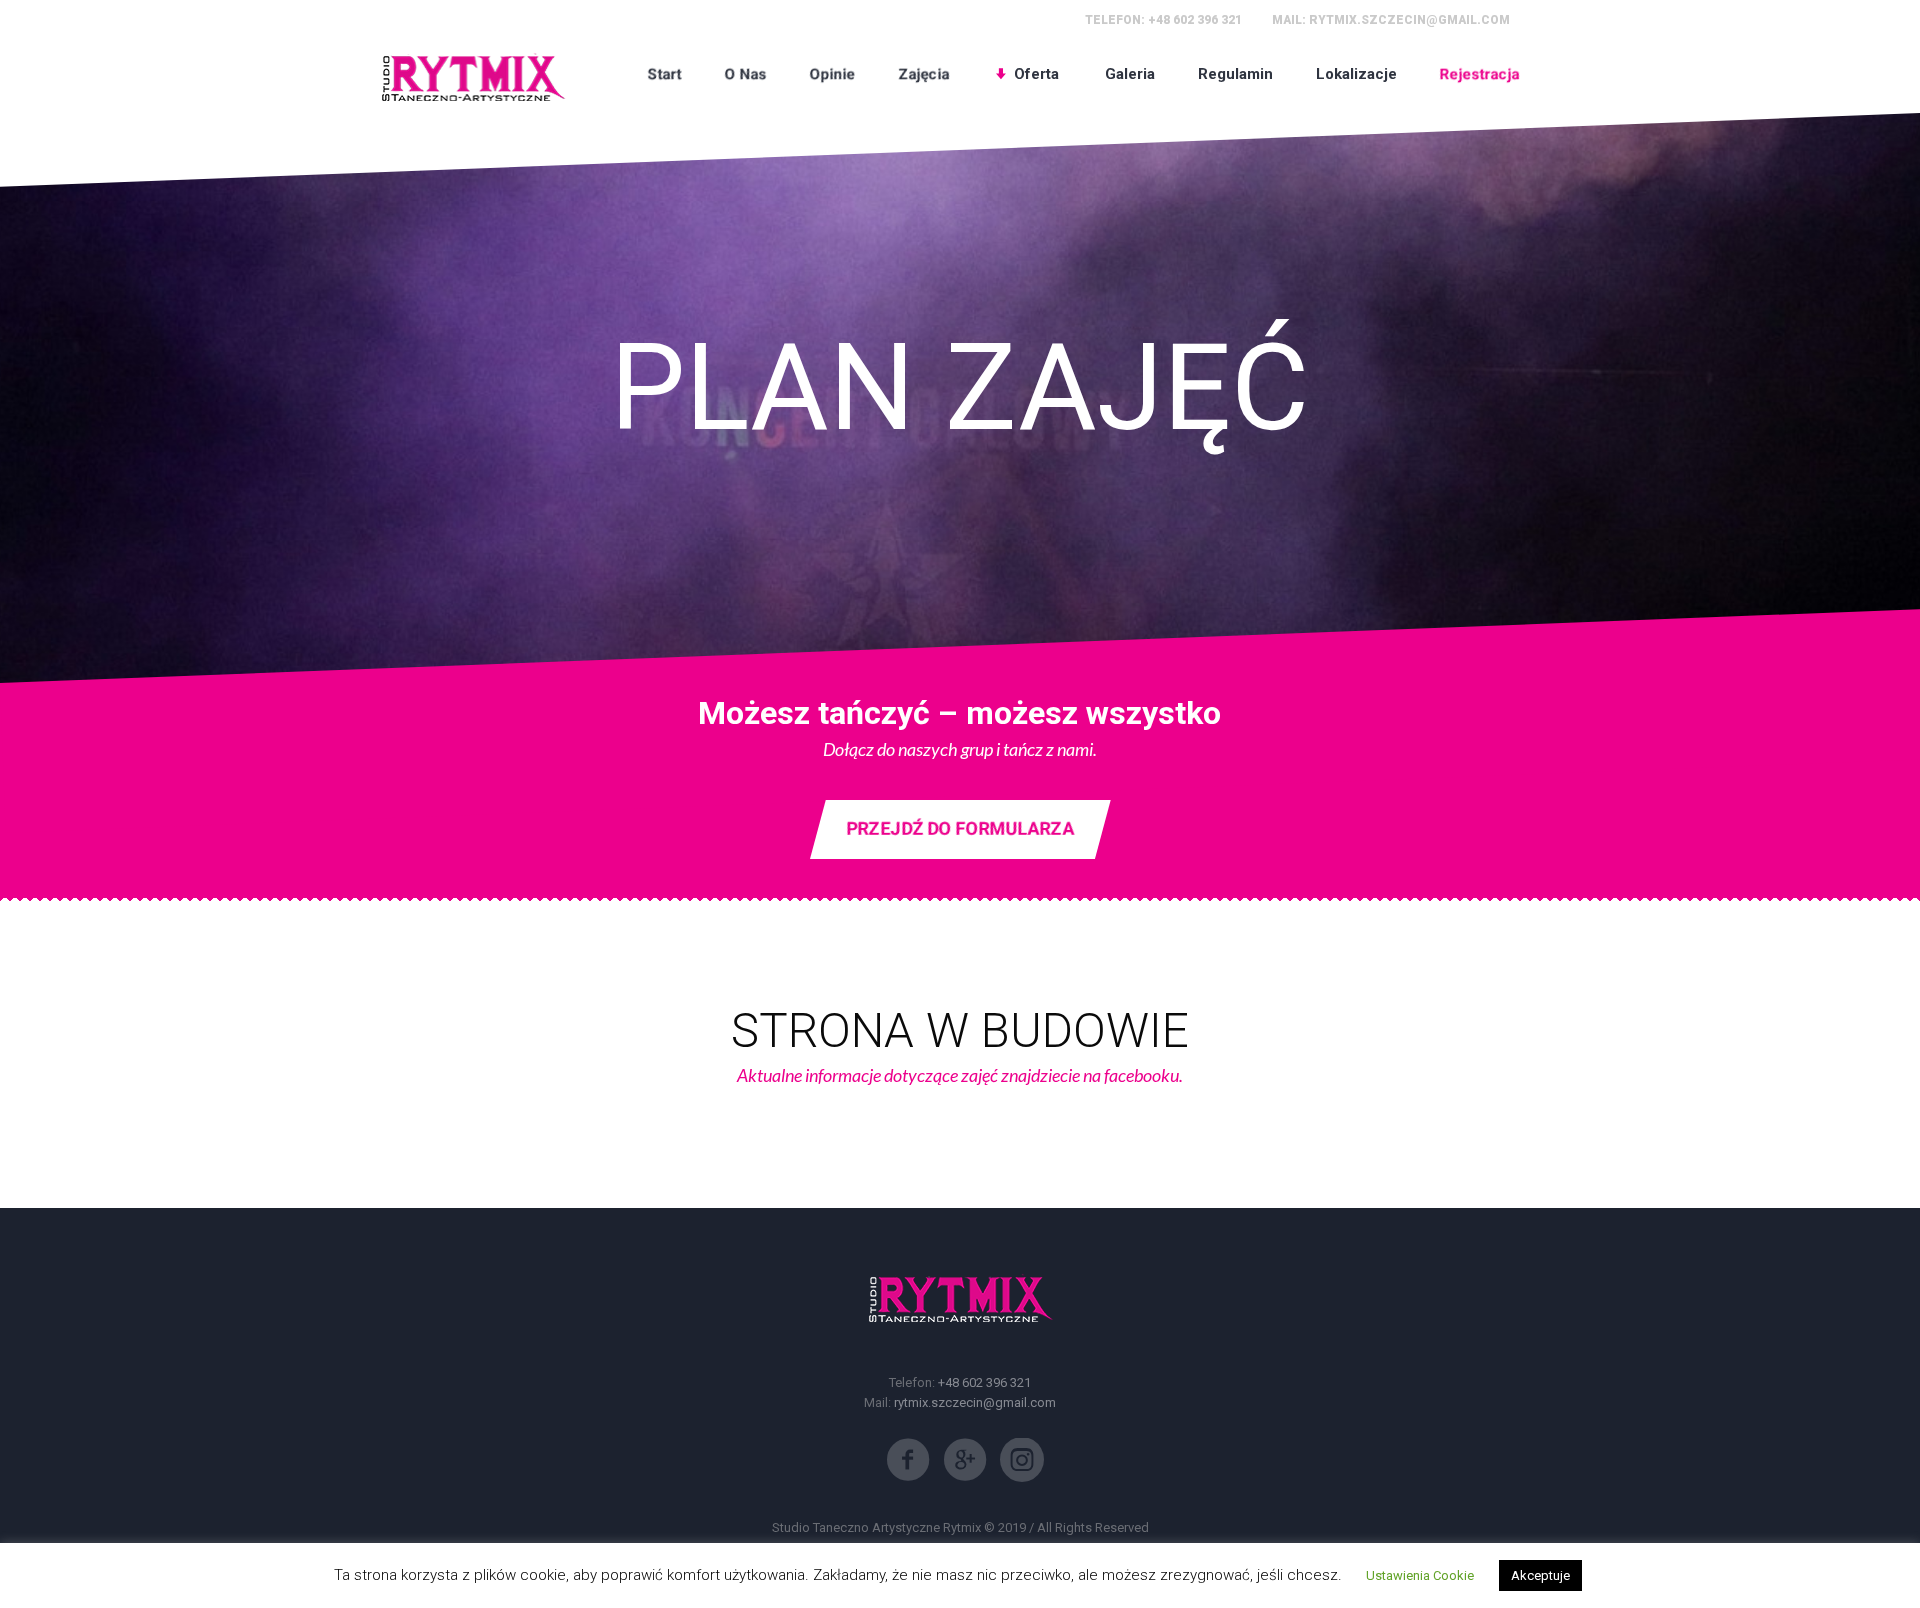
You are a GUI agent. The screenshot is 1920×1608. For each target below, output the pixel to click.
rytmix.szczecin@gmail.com (1409, 20)
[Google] (965, 1460)
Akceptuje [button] (1540, 1575)
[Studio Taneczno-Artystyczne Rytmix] (473, 73)
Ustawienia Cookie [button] (1420, 1575)
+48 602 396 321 (1195, 20)
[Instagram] (1022, 1460)
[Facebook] (908, 1460)
